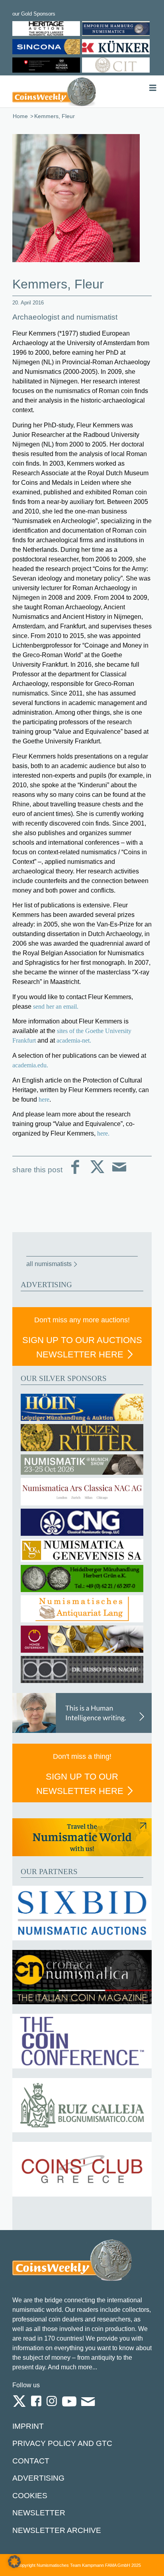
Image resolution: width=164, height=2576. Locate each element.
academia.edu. (31, 1065)
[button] (14, 2562)
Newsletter (39, 2513)
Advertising (38, 2478)
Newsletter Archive (57, 2530)
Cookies (30, 2496)
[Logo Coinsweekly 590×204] (54, 91)
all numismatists (49, 1264)
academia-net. (74, 1040)
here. (103, 1133)
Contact (31, 2461)
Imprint (28, 2426)
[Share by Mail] (119, 1173)
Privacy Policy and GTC (62, 2443)
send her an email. (55, 1006)
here (44, 1099)
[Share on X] (97, 1173)
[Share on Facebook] (75, 1173)
